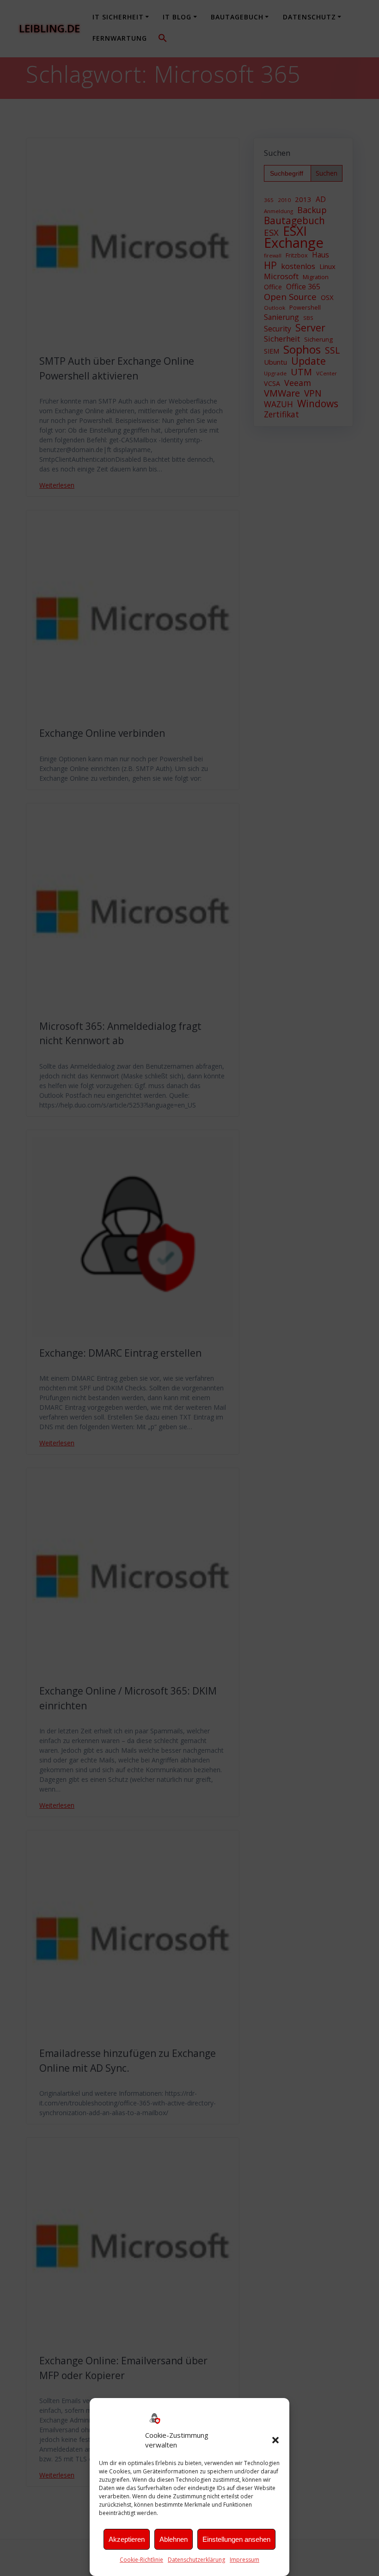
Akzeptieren (127, 2539)
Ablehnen (174, 2539)
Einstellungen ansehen (236, 2539)
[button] (275, 2440)
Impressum (245, 2560)
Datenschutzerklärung (196, 2560)
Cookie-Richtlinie (141, 2560)
